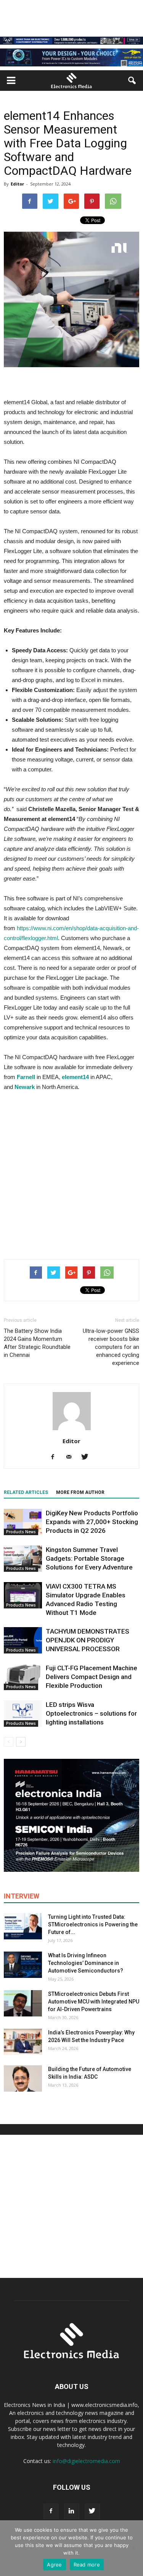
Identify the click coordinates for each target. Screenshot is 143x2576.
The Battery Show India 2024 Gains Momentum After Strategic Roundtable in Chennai (37, 1343)
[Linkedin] (72, 2511)
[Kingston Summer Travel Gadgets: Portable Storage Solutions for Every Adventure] (23, 1559)
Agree (54, 2565)
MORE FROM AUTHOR (80, 1492)
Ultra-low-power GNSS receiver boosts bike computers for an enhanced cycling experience (111, 1347)
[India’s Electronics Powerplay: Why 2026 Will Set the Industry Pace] (23, 2042)
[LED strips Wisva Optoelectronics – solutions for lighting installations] (23, 1714)
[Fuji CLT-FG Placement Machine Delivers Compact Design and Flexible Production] (23, 1677)
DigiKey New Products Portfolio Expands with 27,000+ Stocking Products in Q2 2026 (92, 1522)
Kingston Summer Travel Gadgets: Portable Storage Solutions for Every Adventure (89, 1558)
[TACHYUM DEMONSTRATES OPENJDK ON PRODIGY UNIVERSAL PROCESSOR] (23, 1640)
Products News (21, 1532)
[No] (133, 2548)
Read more (87, 2565)
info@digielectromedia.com (86, 2461)
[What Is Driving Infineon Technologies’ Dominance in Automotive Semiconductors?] (23, 1965)
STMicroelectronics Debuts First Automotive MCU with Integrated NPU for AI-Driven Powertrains (94, 2002)
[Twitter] (88, 1457)
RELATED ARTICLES (26, 1492)
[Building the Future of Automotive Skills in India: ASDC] (23, 2078)
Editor (17, 184)
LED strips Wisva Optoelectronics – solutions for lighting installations (91, 1713)
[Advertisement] (71, 1173)
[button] (132, 81)
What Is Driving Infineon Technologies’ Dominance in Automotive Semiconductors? (86, 1963)
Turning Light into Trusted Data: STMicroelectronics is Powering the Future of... (93, 1924)
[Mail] (71, 1457)
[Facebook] (55, 1457)
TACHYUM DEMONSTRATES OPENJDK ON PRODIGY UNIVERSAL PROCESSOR (88, 1640)
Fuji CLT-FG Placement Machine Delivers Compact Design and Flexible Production (92, 1677)
